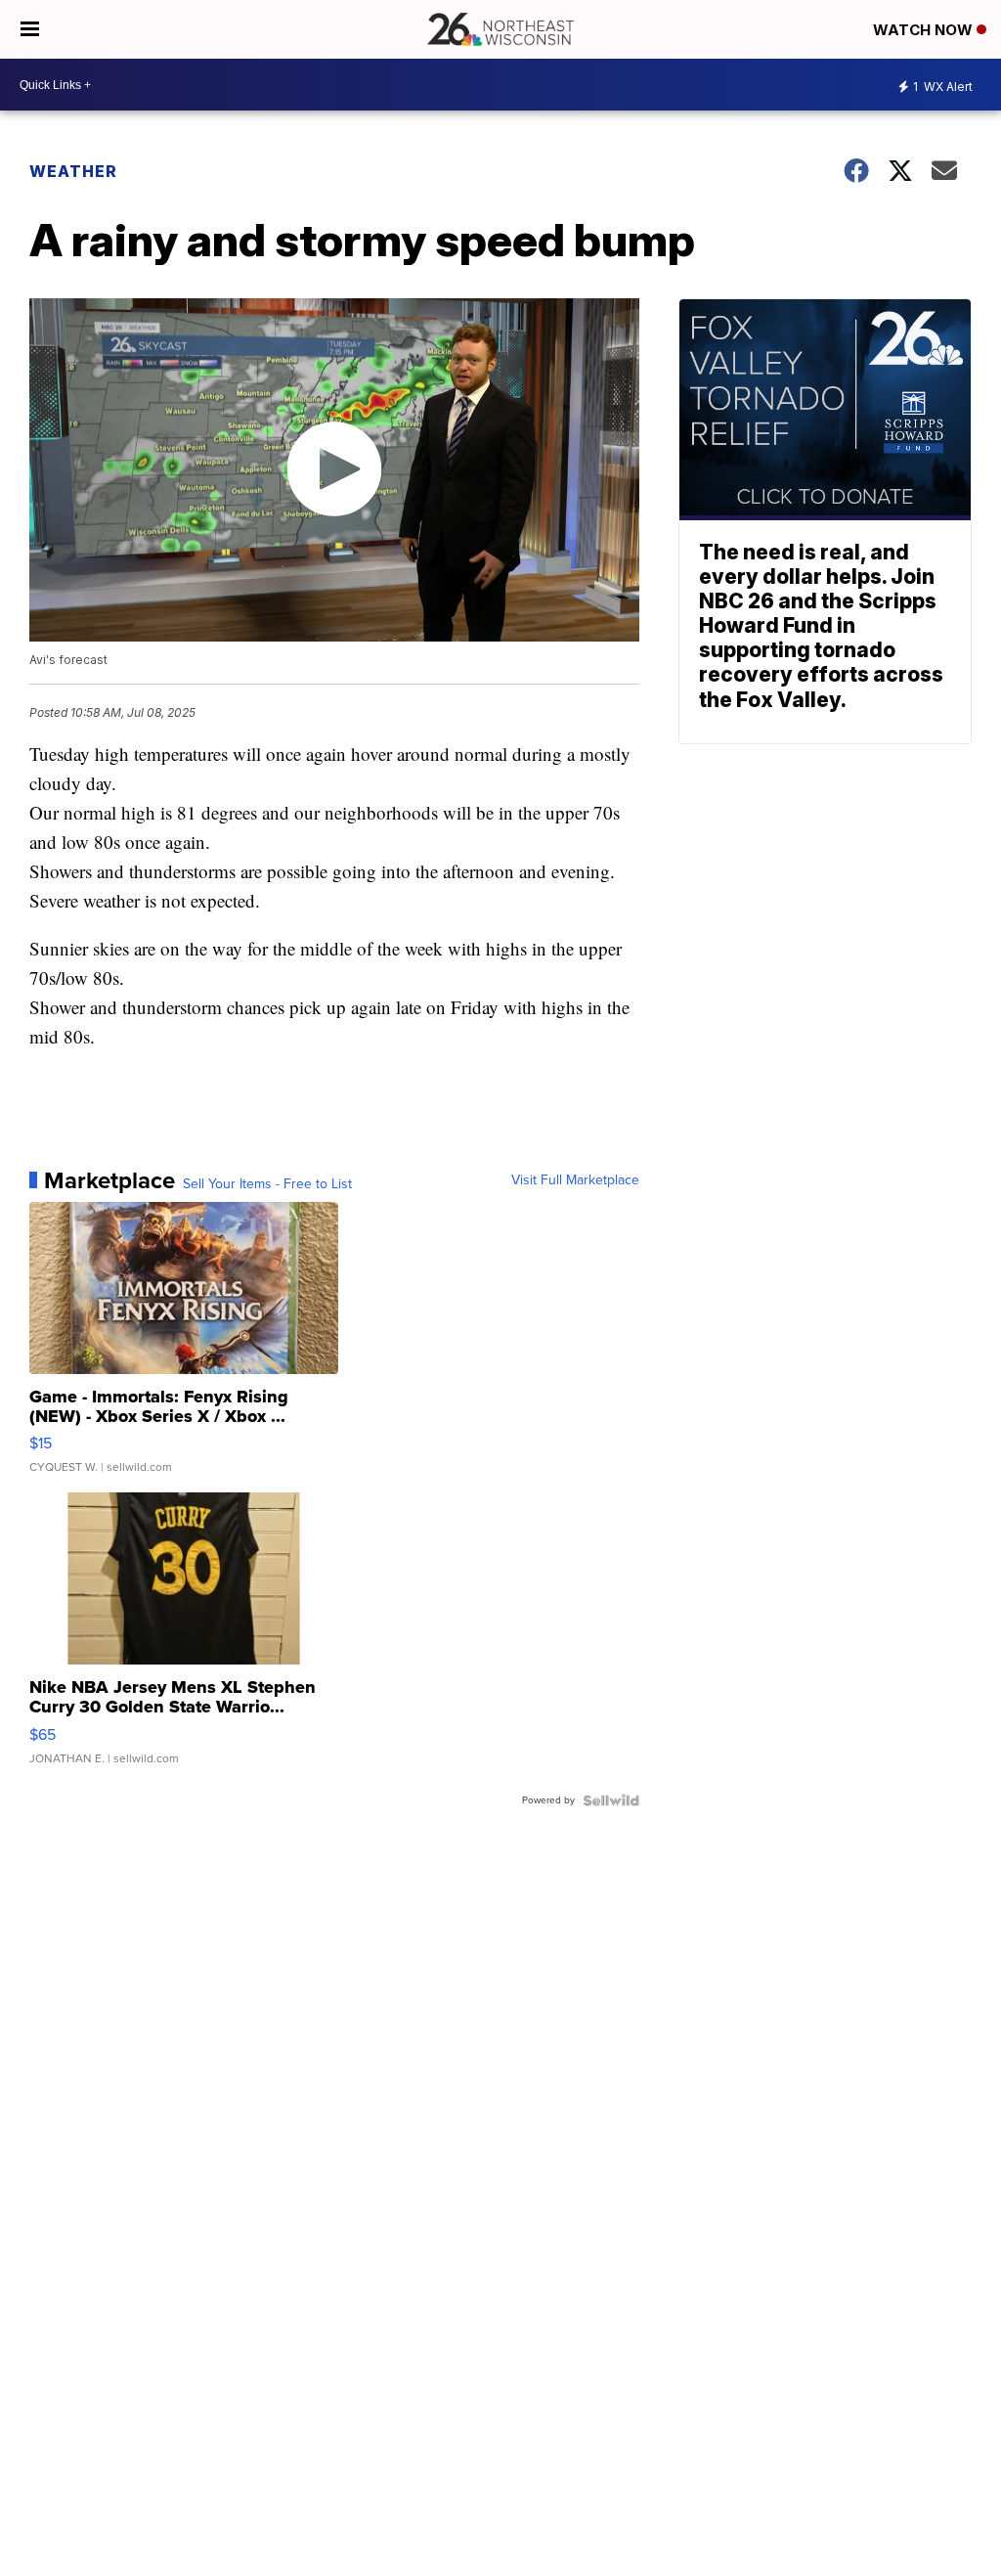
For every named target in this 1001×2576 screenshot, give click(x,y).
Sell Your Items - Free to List (267, 1184)
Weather (73, 171)
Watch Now (925, 30)
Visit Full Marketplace (575, 1180)
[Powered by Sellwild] (611, 1800)
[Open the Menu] (30, 29)
